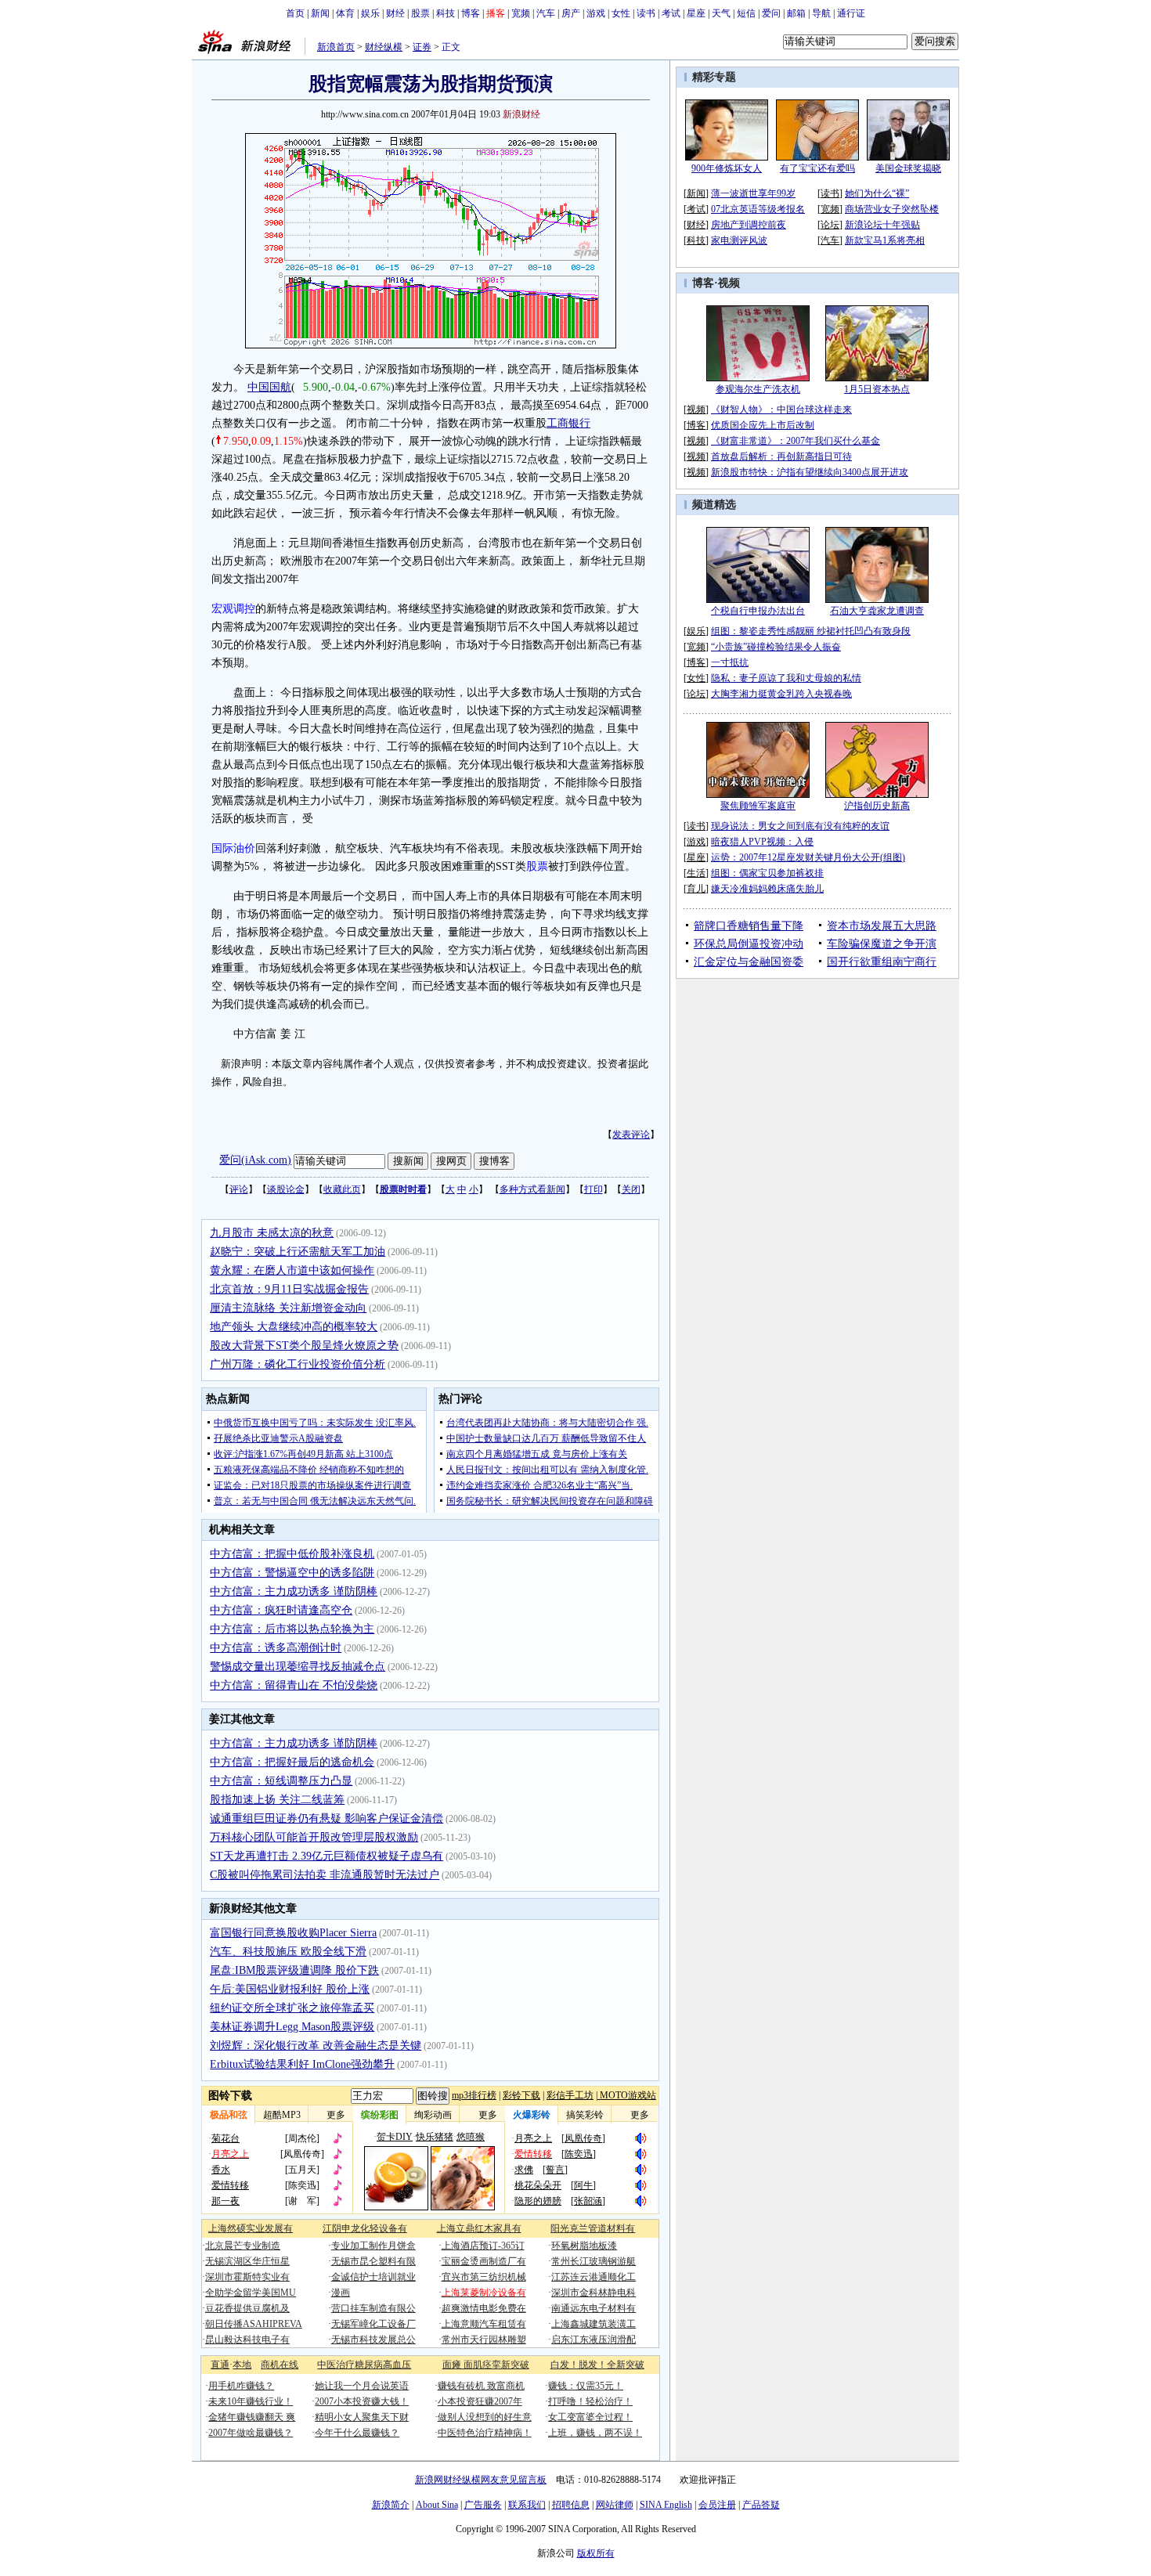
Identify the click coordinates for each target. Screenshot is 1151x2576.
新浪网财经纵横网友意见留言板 (481, 2480)
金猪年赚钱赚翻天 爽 (252, 2417)
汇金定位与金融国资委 (749, 962)
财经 (395, 13)
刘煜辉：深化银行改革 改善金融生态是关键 (316, 2046)
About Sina (437, 2505)
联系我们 (527, 2505)
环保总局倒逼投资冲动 (749, 944)
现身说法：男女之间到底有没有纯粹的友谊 (800, 826)
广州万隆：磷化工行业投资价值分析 (298, 1364)
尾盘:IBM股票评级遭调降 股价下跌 (294, 1970)
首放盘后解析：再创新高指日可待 (781, 456)
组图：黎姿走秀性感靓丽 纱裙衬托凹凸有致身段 (811, 631)
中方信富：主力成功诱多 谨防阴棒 (294, 1591)
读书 (646, 13)
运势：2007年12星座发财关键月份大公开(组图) (808, 857)
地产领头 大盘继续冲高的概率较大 (294, 1327)
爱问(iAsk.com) (255, 1160)
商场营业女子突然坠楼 (892, 209)
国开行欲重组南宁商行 (882, 962)
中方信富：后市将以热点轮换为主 (292, 1629)
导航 (821, 13)
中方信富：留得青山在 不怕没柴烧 (294, 1685)
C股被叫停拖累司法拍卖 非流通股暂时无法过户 (325, 1875)
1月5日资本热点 (877, 389)
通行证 (851, 13)
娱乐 (370, 13)
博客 (471, 13)
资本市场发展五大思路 (882, 926)
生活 (696, 873)
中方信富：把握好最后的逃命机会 (292, 1762)
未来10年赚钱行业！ (251, 2401)
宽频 (521, 13)
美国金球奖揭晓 (908, 168)
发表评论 (631, 1135)
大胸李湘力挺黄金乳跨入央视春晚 (781, 694)
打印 (594, 1189)
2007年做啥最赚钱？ (251, 2433)
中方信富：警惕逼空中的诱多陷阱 (292, 1573)
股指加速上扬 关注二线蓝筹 (277, 1800)
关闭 (631, 1189)
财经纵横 (384, 47)
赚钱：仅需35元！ (586, 2386)
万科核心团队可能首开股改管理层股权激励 (314, 1837)
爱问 (771, 13)
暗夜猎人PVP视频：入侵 (762, 842)
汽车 (546, 13)
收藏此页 (342, 1189)
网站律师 (615, 2505)
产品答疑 (761, 2505)
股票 (420, 13)
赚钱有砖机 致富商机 (481, 2386)
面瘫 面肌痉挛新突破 (486, 2365)
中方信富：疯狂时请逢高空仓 (281, 1610)
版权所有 (596, 2553)
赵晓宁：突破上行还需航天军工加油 (298, 1252)
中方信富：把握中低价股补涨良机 (292, 1554)
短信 (746, 13)
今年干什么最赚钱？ (357, 2433)
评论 (239, 1189)
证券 (422, 47)
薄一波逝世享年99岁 (753, 193)
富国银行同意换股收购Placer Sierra (293, 1933)
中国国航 (269, 387)
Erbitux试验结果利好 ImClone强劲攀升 (302, 2064)
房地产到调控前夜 (749, 225)
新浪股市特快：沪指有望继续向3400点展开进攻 (810, 472)
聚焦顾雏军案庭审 (758, 806)
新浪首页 (336, 47)
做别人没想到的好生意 (485, 2417)
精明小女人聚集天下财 (362, 2417)
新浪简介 (391, 2505)
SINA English (666, 2505)
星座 (696, 13)
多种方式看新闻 (532, 1189)
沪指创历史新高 (877, 806)
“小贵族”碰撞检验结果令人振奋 (776, 647)
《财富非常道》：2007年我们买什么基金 (796, 441)
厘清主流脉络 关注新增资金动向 (288, 1308)
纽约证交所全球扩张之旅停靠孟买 (292, 2008)
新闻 (320, 13)
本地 (242, 2365)
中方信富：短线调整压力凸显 (281, 1781)
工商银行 (568, 423)
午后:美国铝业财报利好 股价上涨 (290, 1989)
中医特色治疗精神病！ (485, 2433)
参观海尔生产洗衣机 (758, 389)
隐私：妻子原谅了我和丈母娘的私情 (786, 678)
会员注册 (717, 2505)
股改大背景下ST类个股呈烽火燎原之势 (304, 1346)
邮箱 (796, 13)
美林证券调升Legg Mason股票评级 (292, 2027)
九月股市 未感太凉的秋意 (272, 1233)
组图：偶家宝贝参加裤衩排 (767, 873)
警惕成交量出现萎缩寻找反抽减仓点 (298, 1667)
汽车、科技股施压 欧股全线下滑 (288, 1952)
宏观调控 (233, 609)
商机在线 (280, 2365)
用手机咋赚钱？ (241, 2386)
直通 (220, 2365)
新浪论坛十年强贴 (882, 225)
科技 (446, 13)
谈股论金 (286, 1189)
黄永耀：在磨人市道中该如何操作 (292, 1270)
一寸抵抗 (730, 662)
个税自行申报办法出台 (758, 611)
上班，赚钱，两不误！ (595, 2433)
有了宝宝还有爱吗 (817, 168)
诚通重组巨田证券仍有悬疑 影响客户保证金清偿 (327, 1818)
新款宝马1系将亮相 (885, 240)
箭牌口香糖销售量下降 (749, 926)
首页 (295, 13)
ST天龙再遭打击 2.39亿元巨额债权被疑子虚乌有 (327, 1856)
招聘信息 (571, 2505)
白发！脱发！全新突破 (597, 2365)
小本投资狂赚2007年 (480, 2401)
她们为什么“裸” (877, 193)
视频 (729, 283)
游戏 (596, 13)
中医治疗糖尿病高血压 (364, 2365)
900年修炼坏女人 (727, 168)
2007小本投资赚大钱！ (362, 2401)
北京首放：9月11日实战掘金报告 (289, 1289)
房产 (571, 13)
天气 (721, 13)
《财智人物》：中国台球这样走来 (781, 409)
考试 (671, 13)
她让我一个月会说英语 (362, 2386)
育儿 (696, 889)
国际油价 (233, 848)
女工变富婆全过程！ (590, 2417)
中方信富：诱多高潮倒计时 (276, 1648)
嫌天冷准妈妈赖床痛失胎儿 (767, 889)
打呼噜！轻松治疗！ (590, 2401)
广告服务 (483, 2505)
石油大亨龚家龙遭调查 (877, 611)
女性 (621, 13)
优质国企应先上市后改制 (763, 425)
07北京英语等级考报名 (758, 209)
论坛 (830, 225)
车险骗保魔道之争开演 (882, 944)
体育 (345, 13)
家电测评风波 (739, 240)
